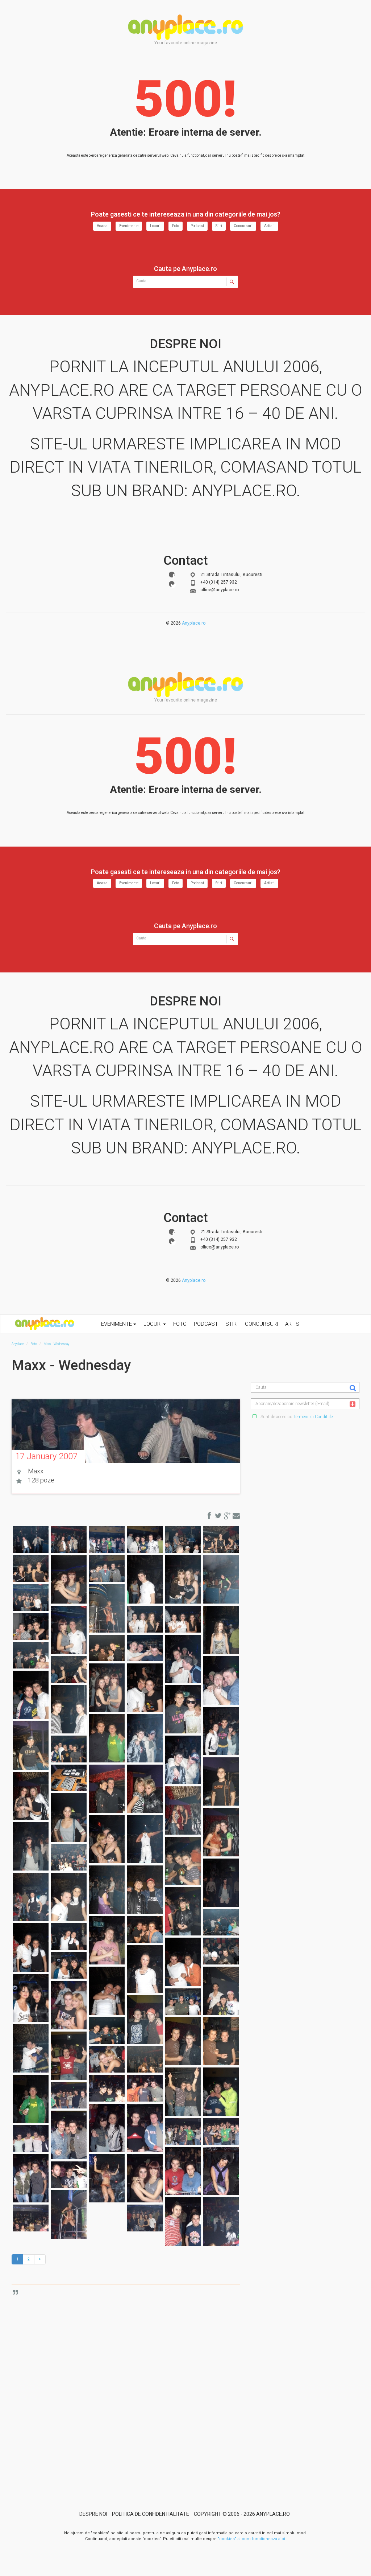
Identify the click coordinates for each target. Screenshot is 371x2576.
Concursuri (243, 226)
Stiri (219, 226)
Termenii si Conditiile (313, 1417)
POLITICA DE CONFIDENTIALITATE (151, 2514)
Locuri (155, 226)
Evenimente (129, 226)
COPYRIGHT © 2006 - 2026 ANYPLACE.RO (242, 2514)
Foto (176, 226)
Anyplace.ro (194, 623)
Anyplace (185, 27)
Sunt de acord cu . (297, 1417)
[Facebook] (172, 575)
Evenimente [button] (117, 1324)
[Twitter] (172, 584)
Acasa (102, 226)
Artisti (269, 226)
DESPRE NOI (93, 2514)
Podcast (197, 226)
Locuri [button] (153, 1324)
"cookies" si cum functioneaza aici (251, 2539)
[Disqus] (131, 2381)
